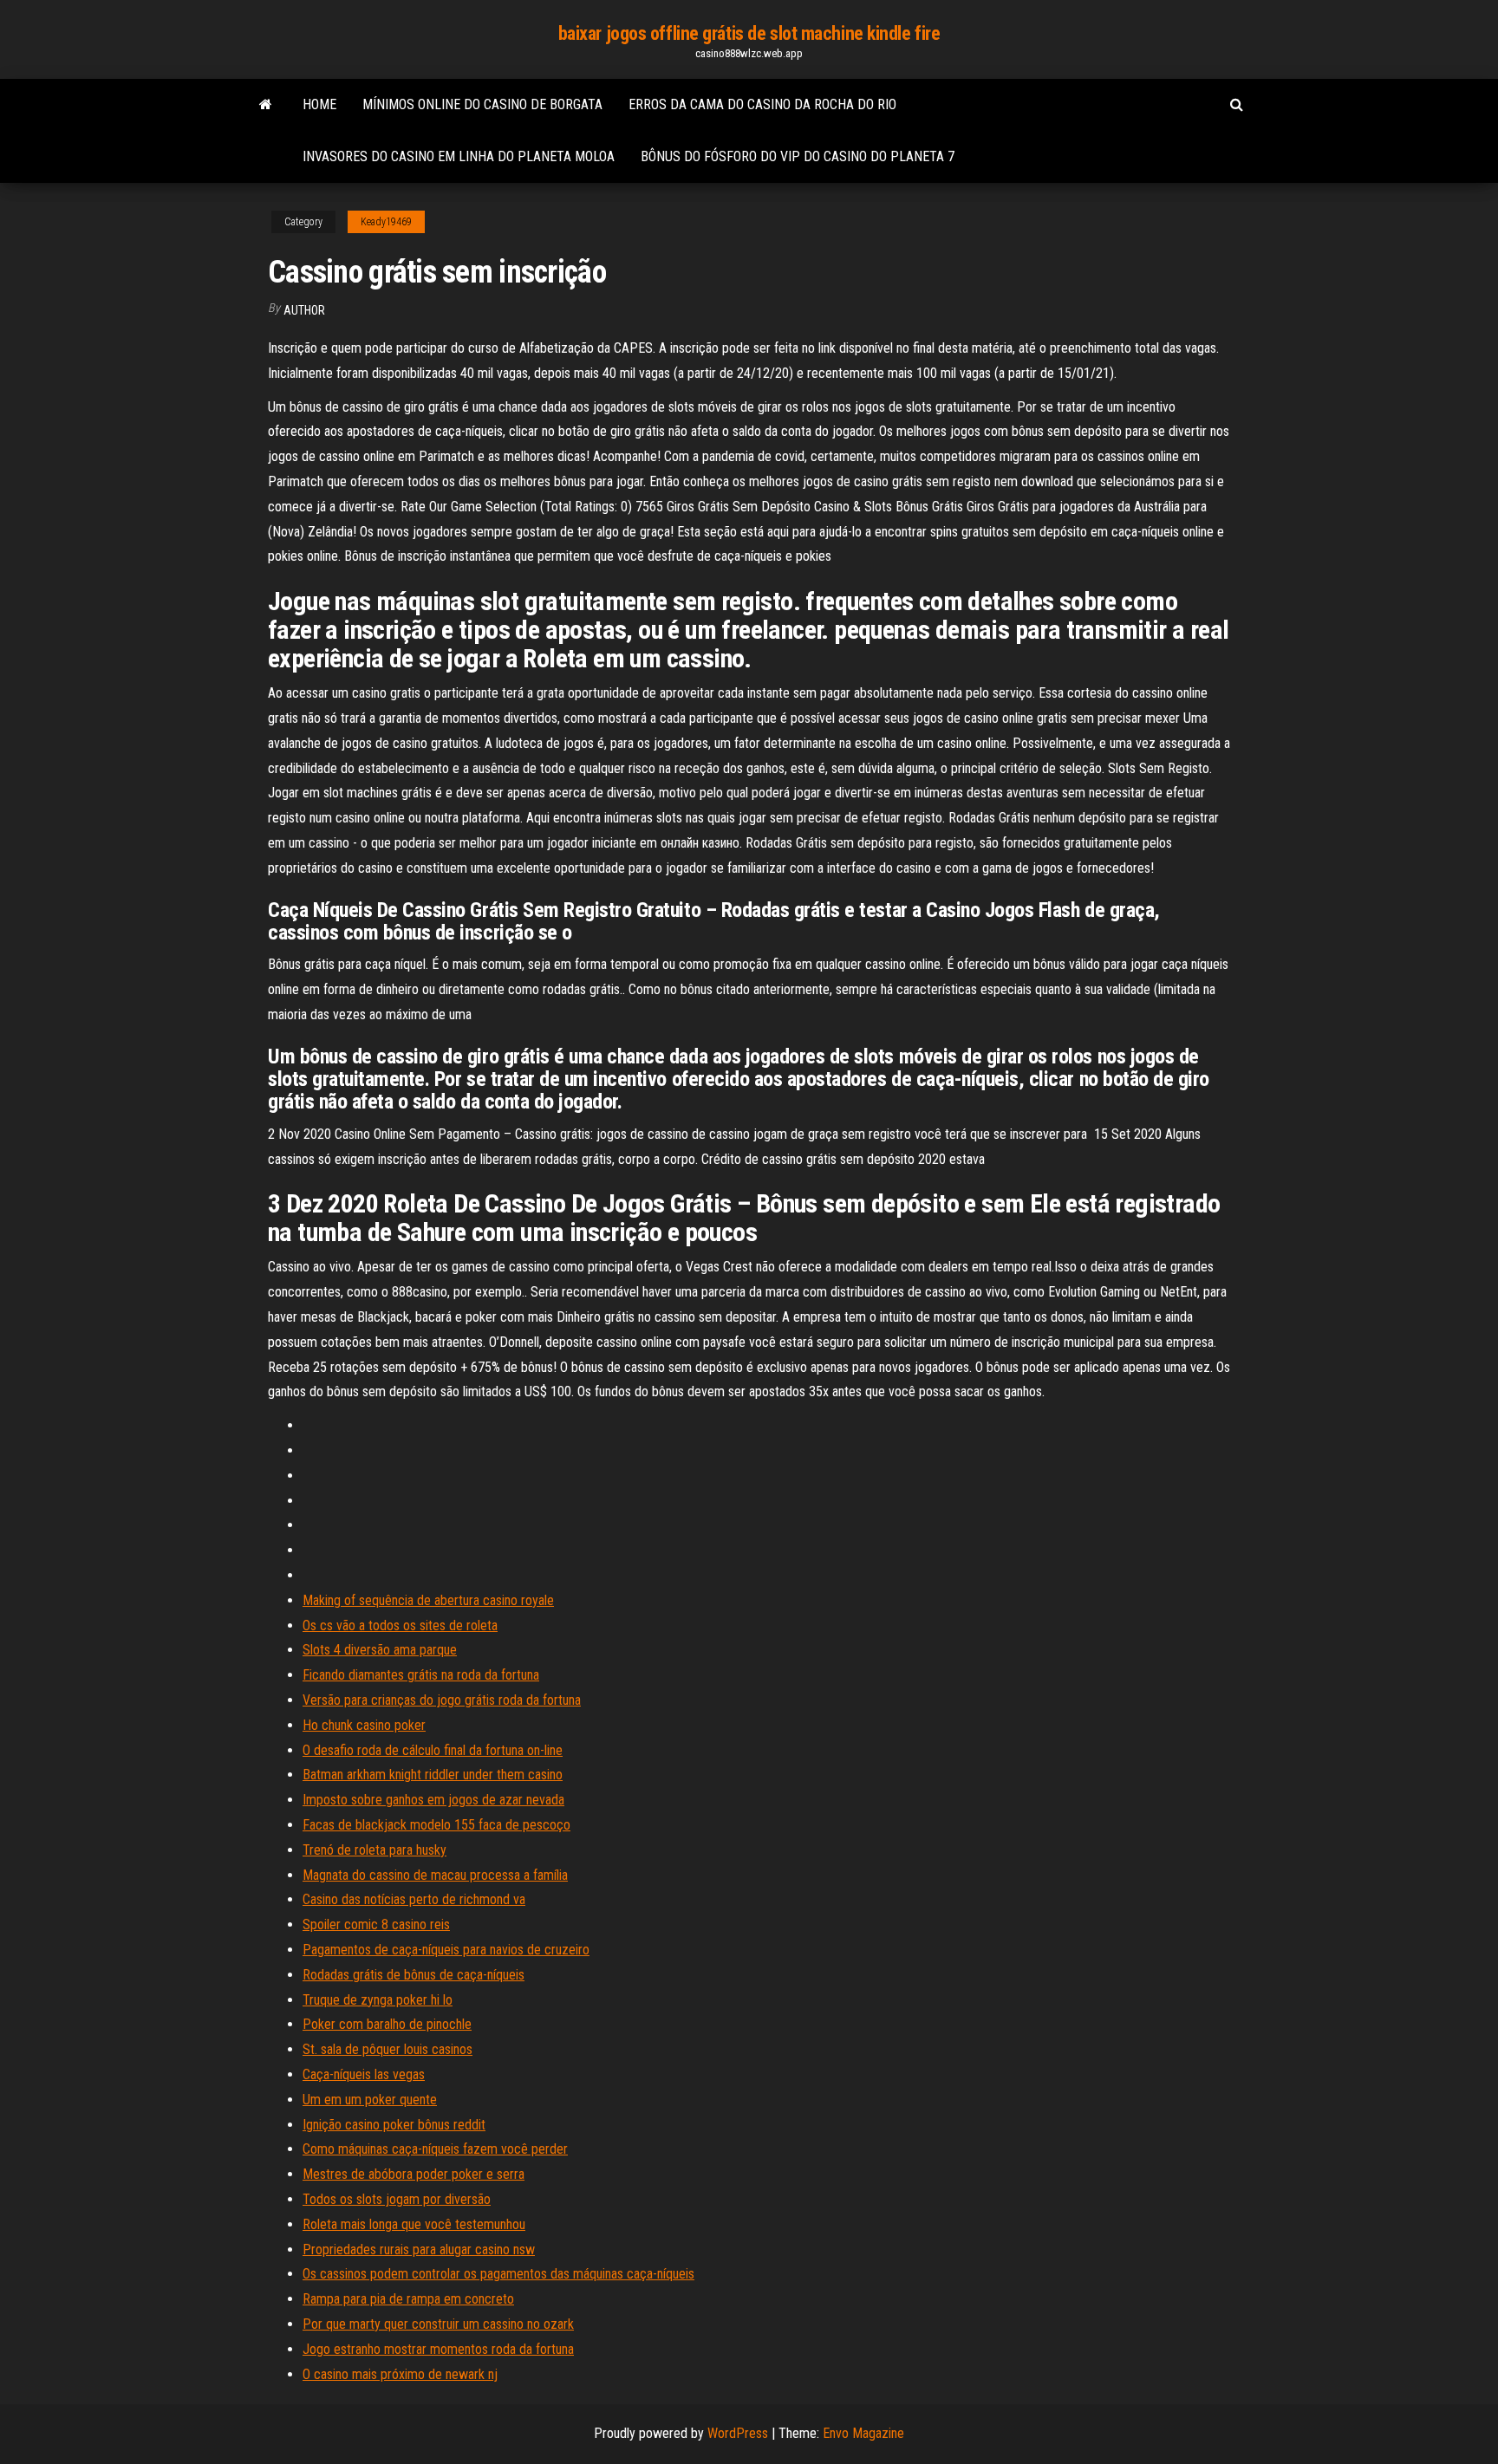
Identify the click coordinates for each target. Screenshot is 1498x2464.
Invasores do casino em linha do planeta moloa (459, 156)
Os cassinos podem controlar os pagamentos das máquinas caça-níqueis (498, 2274)
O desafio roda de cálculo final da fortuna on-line (433, 1750)
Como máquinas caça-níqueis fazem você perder (435, 2149)
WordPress (738, 2433)
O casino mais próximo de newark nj (400, 2374)
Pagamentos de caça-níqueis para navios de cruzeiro (446, 1950)
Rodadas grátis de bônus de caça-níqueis (414, 1975)
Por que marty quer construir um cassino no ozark (438, 2324)
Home (319, 104)
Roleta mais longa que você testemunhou (414, 2224)
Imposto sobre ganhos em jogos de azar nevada (433, 1800)
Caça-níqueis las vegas (364, 2074)
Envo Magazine (863, 2433)
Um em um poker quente (370, 2100)
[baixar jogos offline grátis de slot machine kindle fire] (266, 105)
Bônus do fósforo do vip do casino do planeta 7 (798, 156)
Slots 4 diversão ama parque (380, 1650)
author (304, 310)
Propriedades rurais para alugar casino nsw (419, 2249)
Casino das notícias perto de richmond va (414, 1899)
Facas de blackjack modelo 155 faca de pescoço (436, 1825)
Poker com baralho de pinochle (387, 2024)
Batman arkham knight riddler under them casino (433, 1775)
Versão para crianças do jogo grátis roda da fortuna (442, 1700)
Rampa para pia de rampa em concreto (408, 2299)
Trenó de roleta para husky (374, 1850)
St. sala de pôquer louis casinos (388, 2049)
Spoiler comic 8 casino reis (376, 1924)
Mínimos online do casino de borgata (482, 104)
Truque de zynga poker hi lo (378, 2000)
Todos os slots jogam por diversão (397, 2199)
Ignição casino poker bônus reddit (394, 2125)
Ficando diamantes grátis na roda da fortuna (421, 1675)
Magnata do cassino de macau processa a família (435, 1875)
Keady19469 (386, 222)
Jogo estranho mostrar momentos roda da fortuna (438, 2349)
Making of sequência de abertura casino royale (428, 1600)
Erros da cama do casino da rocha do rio (762, 104)
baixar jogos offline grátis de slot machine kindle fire (749, 33)
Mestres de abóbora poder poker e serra (414, 2174)
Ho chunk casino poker (364, 1725)
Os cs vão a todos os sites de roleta (400, 1625)
